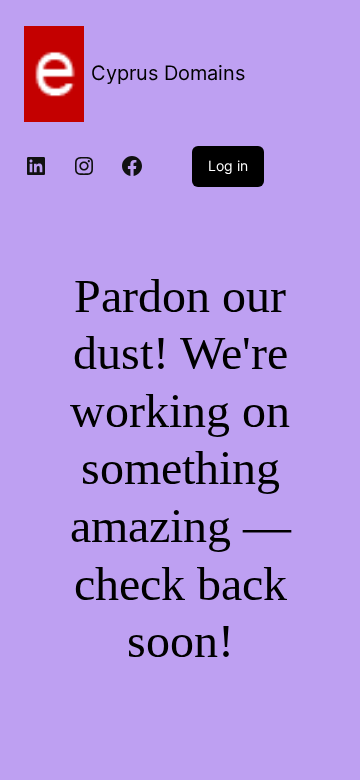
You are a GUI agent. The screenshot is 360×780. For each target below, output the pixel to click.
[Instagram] (84, 166)
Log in (228, 165)
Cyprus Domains (168, 73)
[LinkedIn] (36, 166)
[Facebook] (132, 166)
